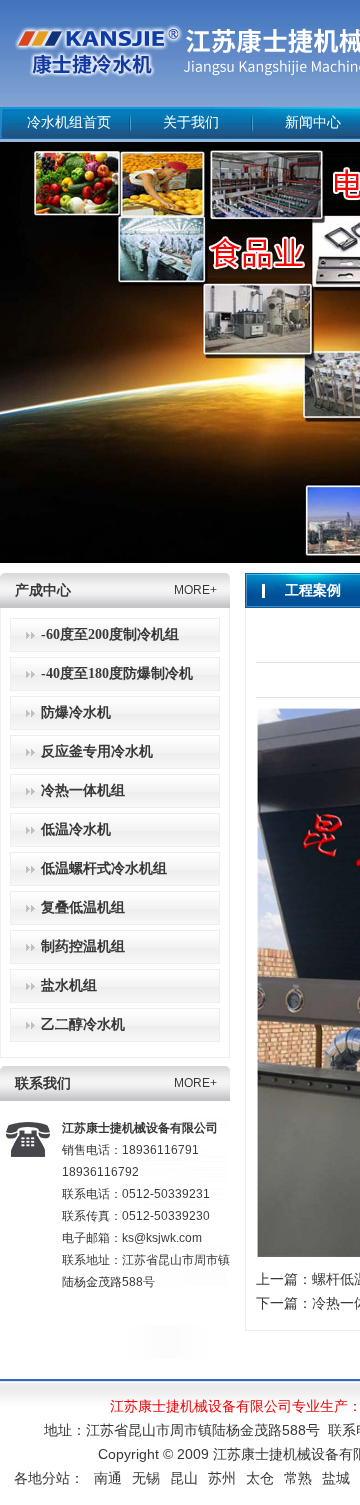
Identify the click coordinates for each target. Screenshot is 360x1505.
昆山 (184, 1478)
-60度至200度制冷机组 (110, 634)
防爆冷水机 (76, 712)
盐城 (336, 1478)
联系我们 (43, 1083)
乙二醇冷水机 (83, 1024)
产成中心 (43, 590)
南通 (108, 1478)
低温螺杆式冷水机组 (104, 868)
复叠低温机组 (83, 907)
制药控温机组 (83, 946)
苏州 (222, 1478)
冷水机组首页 (69, 122)
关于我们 (191, 122)
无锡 (146, 1478)
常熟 (298, 1478)
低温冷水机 (76, 829)
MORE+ (195, 590)
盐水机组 (69, 985)
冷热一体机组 (83, 790)
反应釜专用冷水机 (97, 751)
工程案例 (313, 590)
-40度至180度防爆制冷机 (117, 673)
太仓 (260, 1478)
